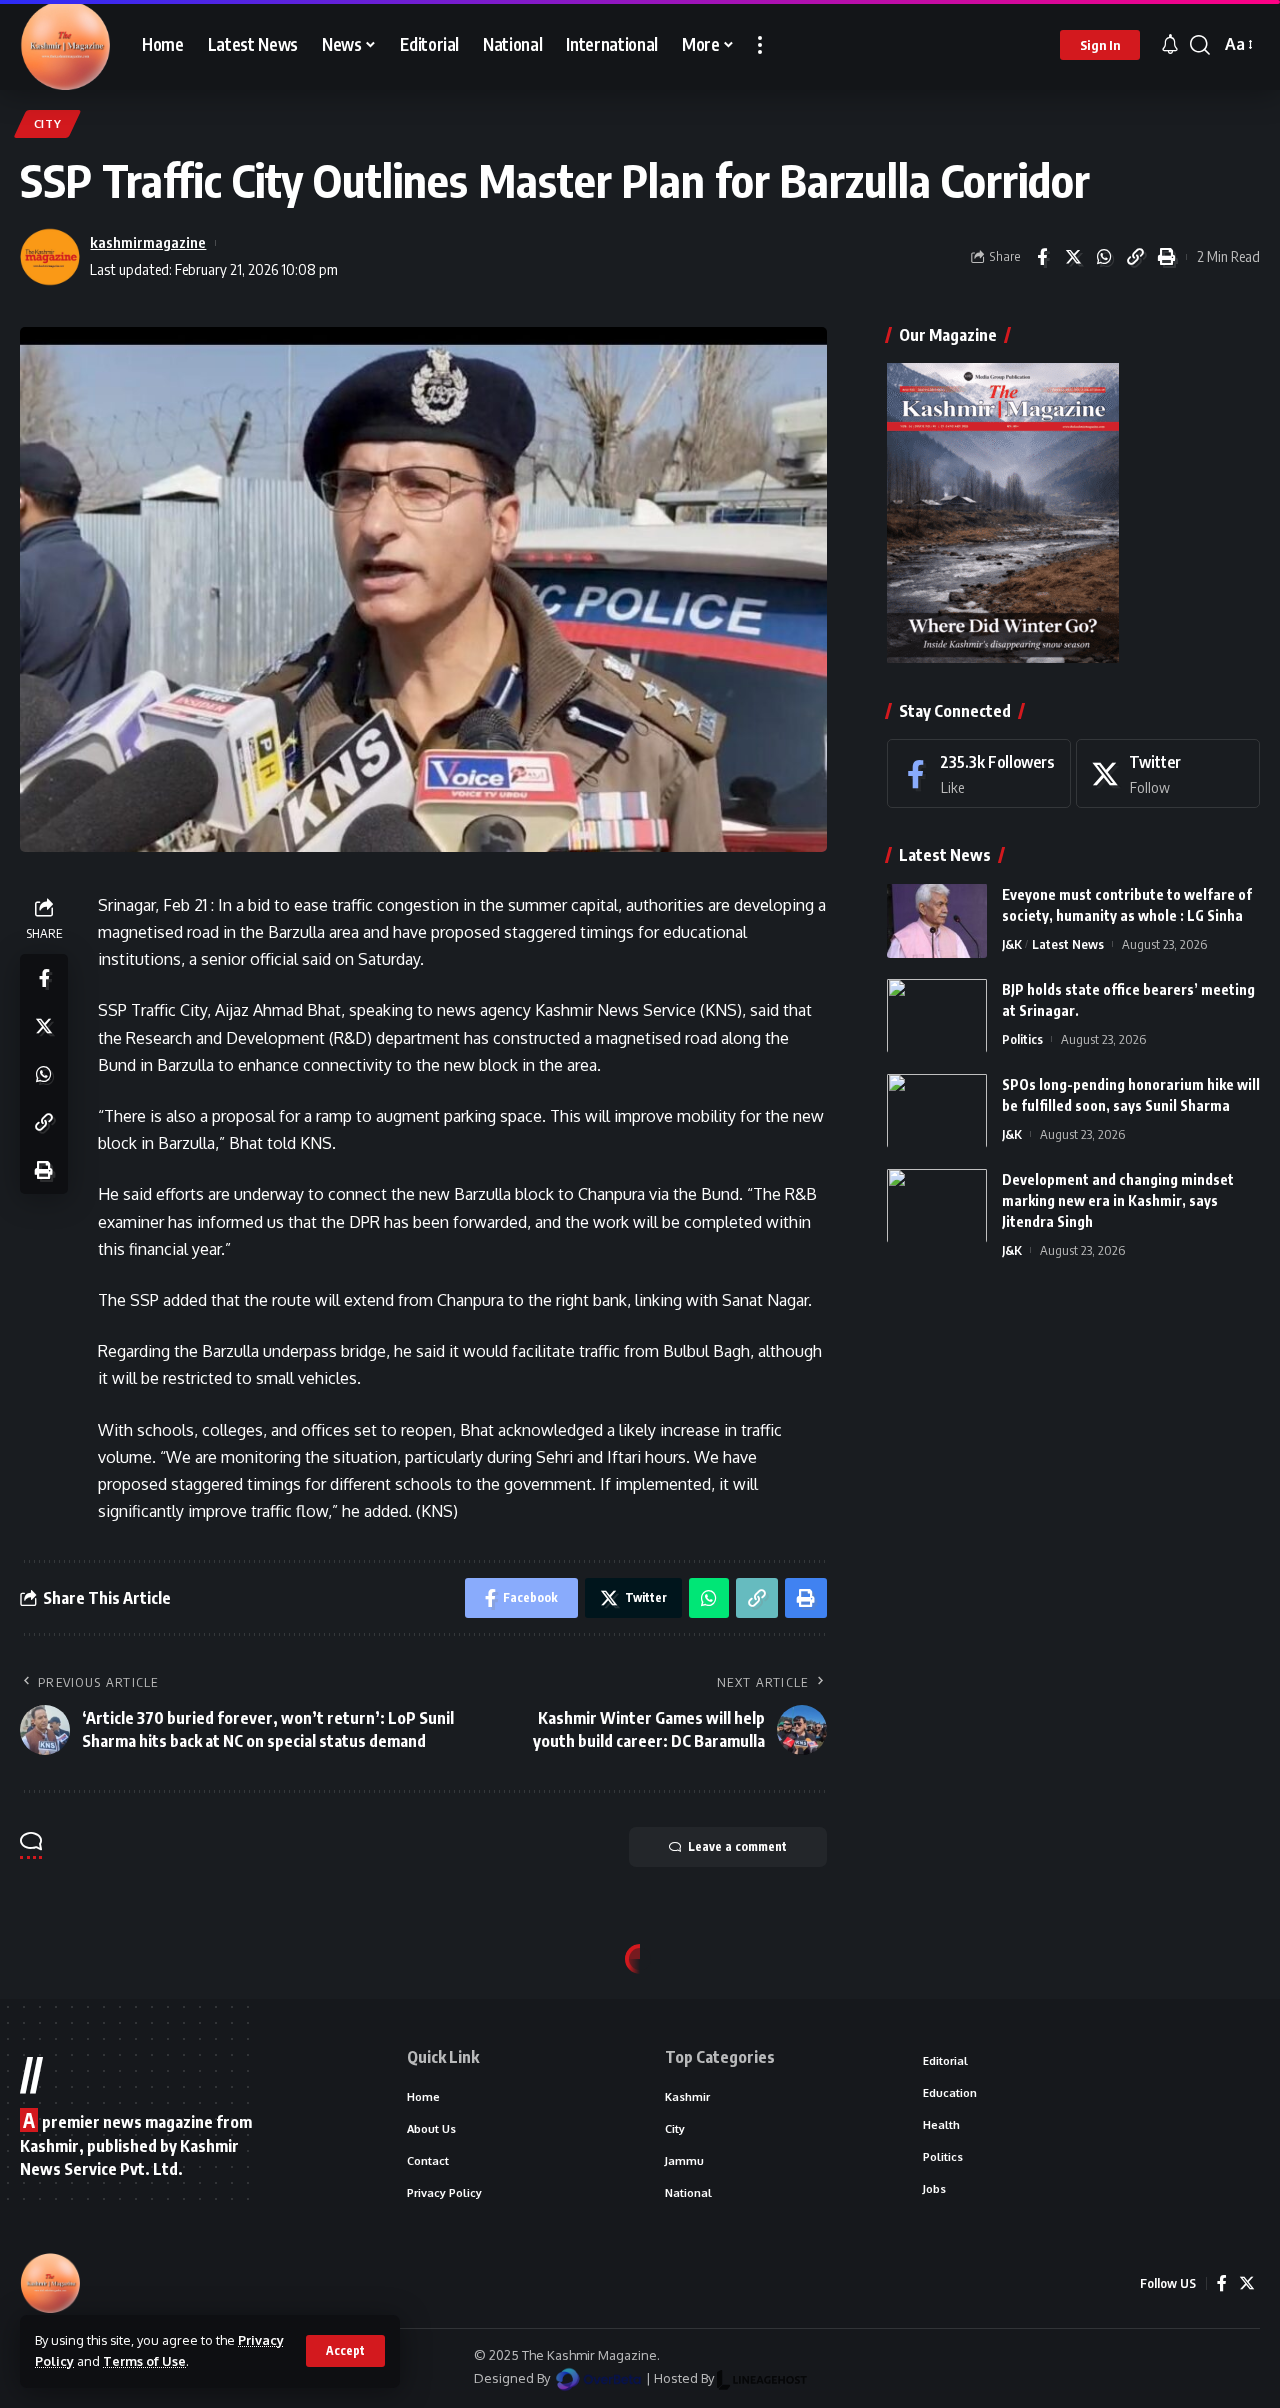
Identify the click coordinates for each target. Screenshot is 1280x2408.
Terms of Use (144, 2361)
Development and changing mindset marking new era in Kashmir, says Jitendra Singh (1118, 1199)
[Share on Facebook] (1042, 257)
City (48, 123)
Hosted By (685, 2378)
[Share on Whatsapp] (1104, 257)
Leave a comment (737, 1846)
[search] (1200, 45)
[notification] (1170, 45)
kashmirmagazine (148, 242)
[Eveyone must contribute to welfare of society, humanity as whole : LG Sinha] (937, 920)
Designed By (513, 2378)
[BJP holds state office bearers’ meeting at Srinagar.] (937, 1015)
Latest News (1068, 943)
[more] (760, 45)
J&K (1012, 943)
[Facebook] (979, 773)
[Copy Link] (1135, 257)
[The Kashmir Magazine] (65, 45)
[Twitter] (1168, 773)
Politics (1022, 1038)
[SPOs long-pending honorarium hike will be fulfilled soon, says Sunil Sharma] (937, 1110)
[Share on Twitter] (1073, 257)
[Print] (1166, 257)
